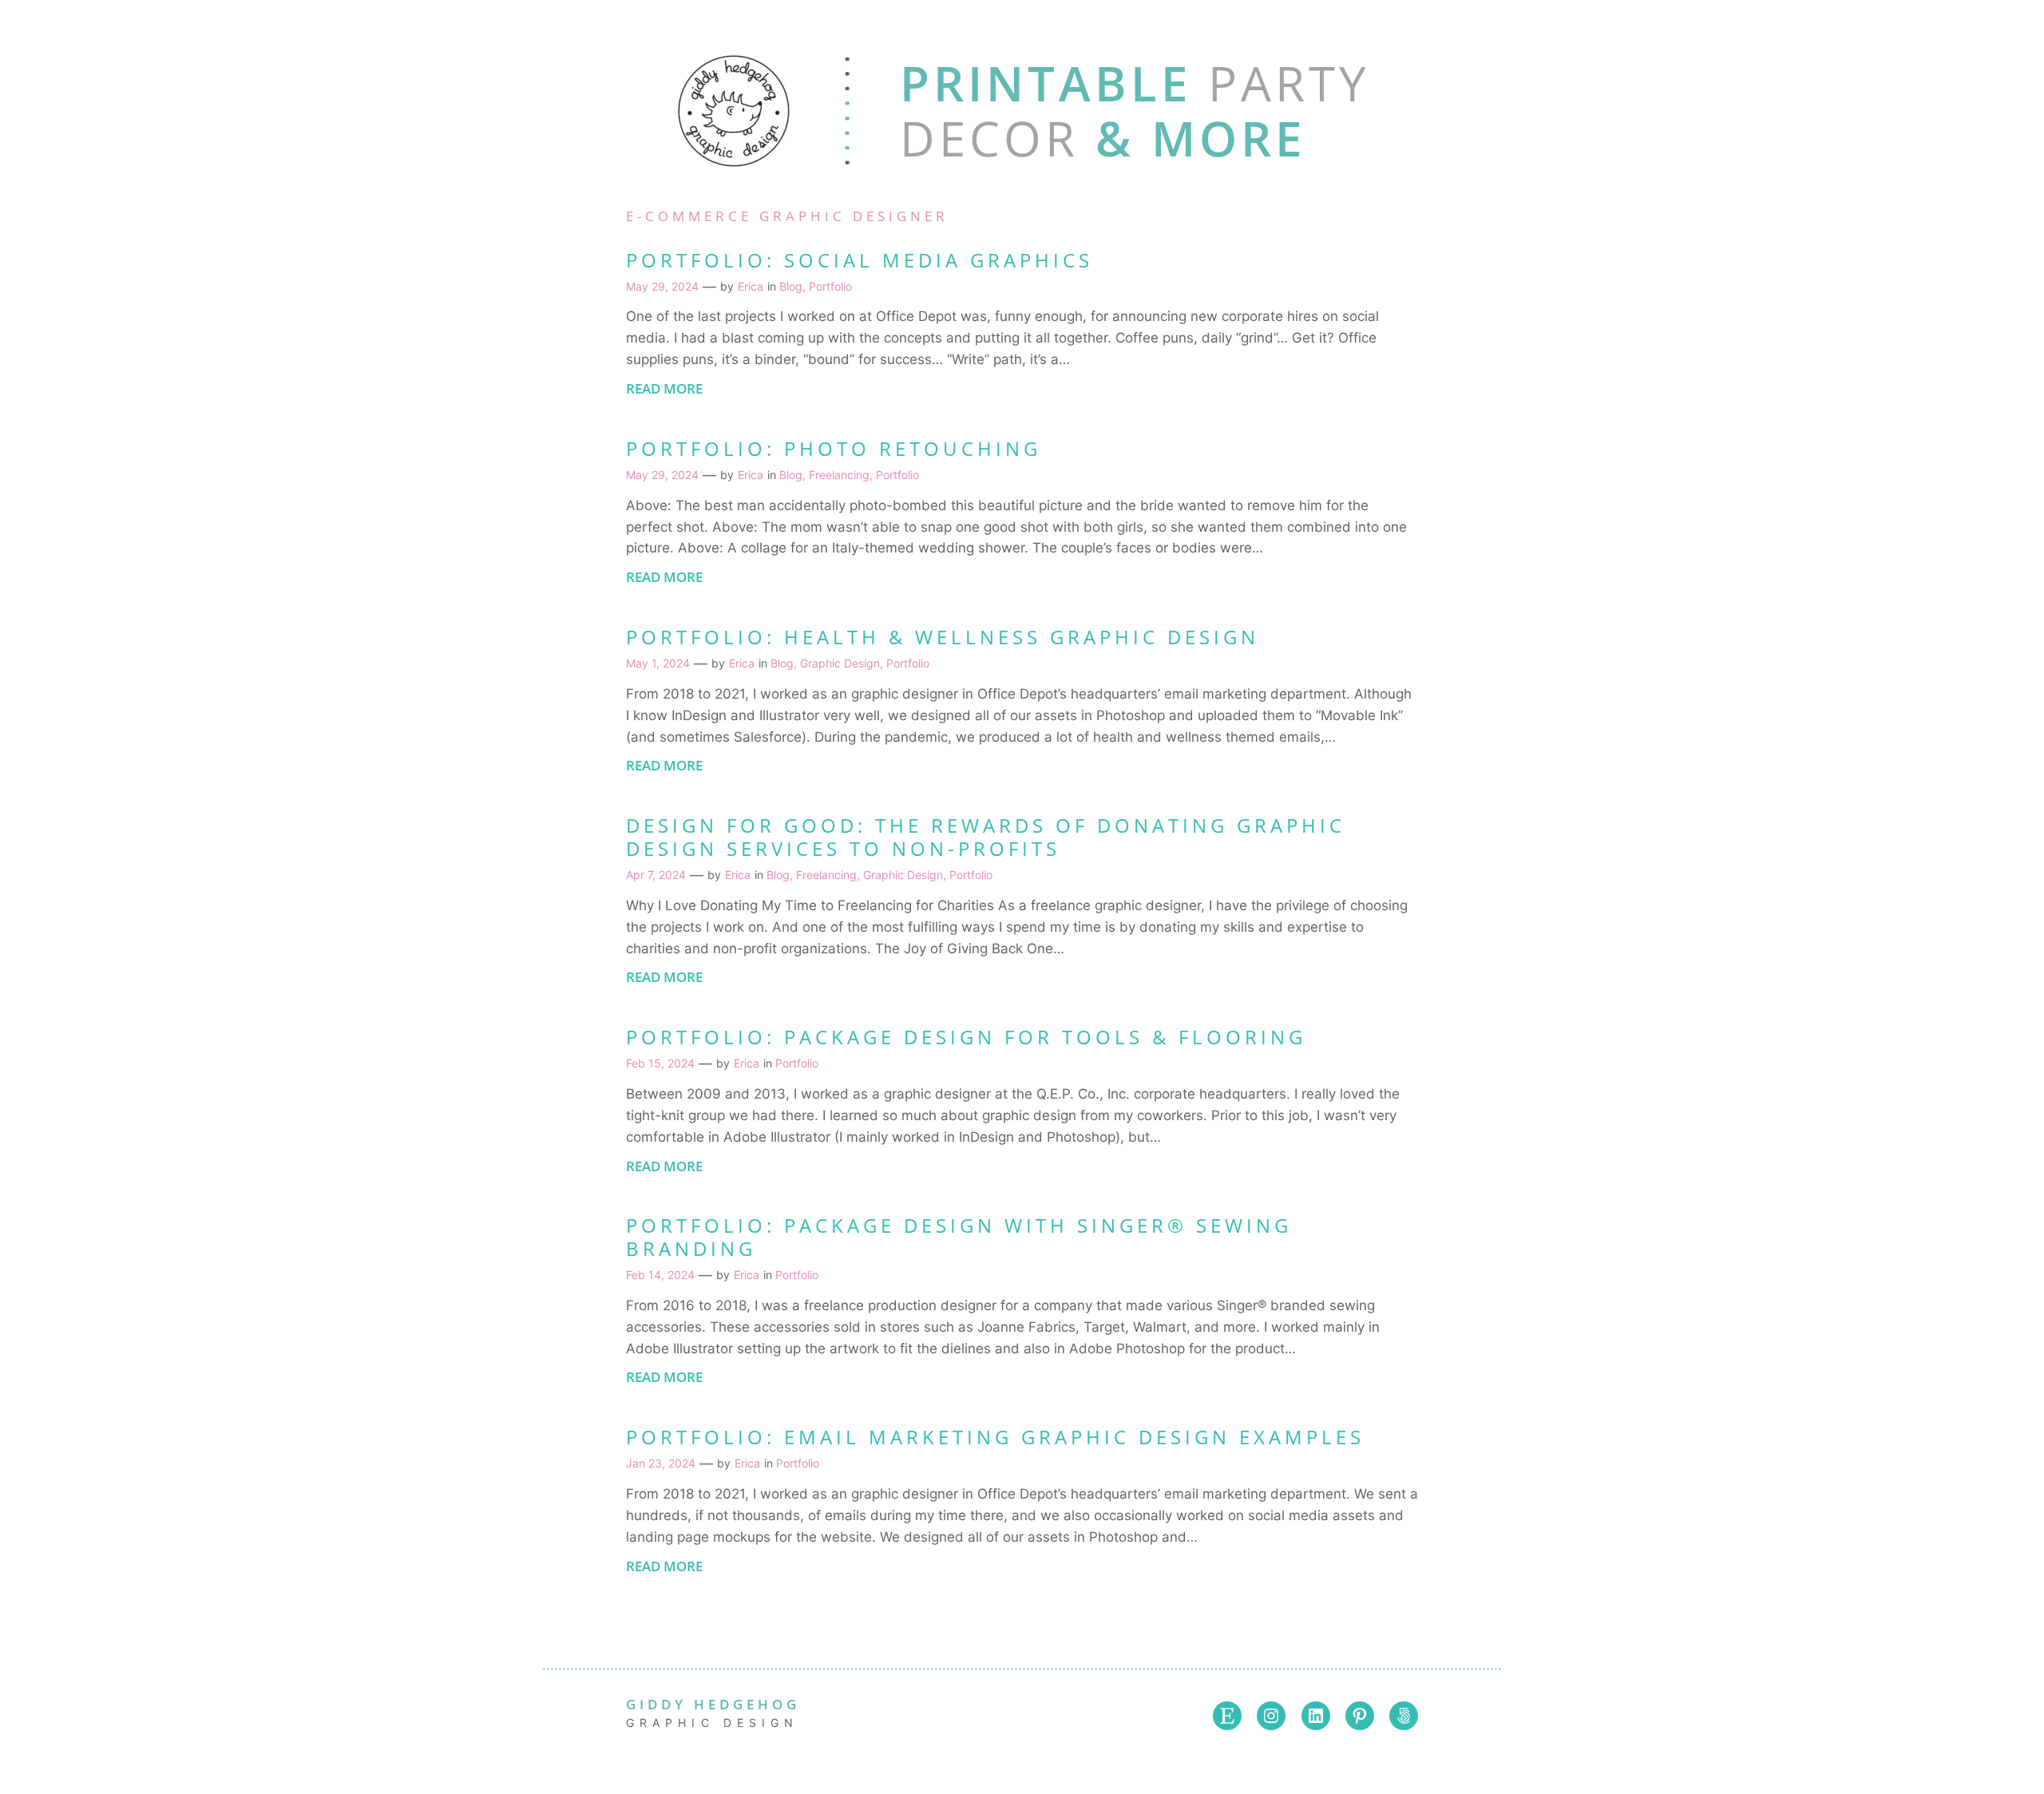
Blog (791, 286)
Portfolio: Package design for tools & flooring (966, 1038)
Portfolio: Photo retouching (834, 449)
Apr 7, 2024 (656, 875)
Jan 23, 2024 (661, 1463)
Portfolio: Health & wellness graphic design (943, 638)
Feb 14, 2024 (660, 1275)
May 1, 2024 (658, 663)
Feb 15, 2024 (660, 1063)
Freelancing (839, 475)
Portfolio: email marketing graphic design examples (995, 1438)
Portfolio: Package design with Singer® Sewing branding (959, 1238)
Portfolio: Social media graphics (860, 261)
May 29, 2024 (662, 286)
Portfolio (830, 286)
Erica (751, 286)
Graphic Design (840, 663)
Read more (664, 395)
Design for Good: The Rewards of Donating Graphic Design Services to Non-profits (986, 838)
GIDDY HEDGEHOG (713, 1704)
